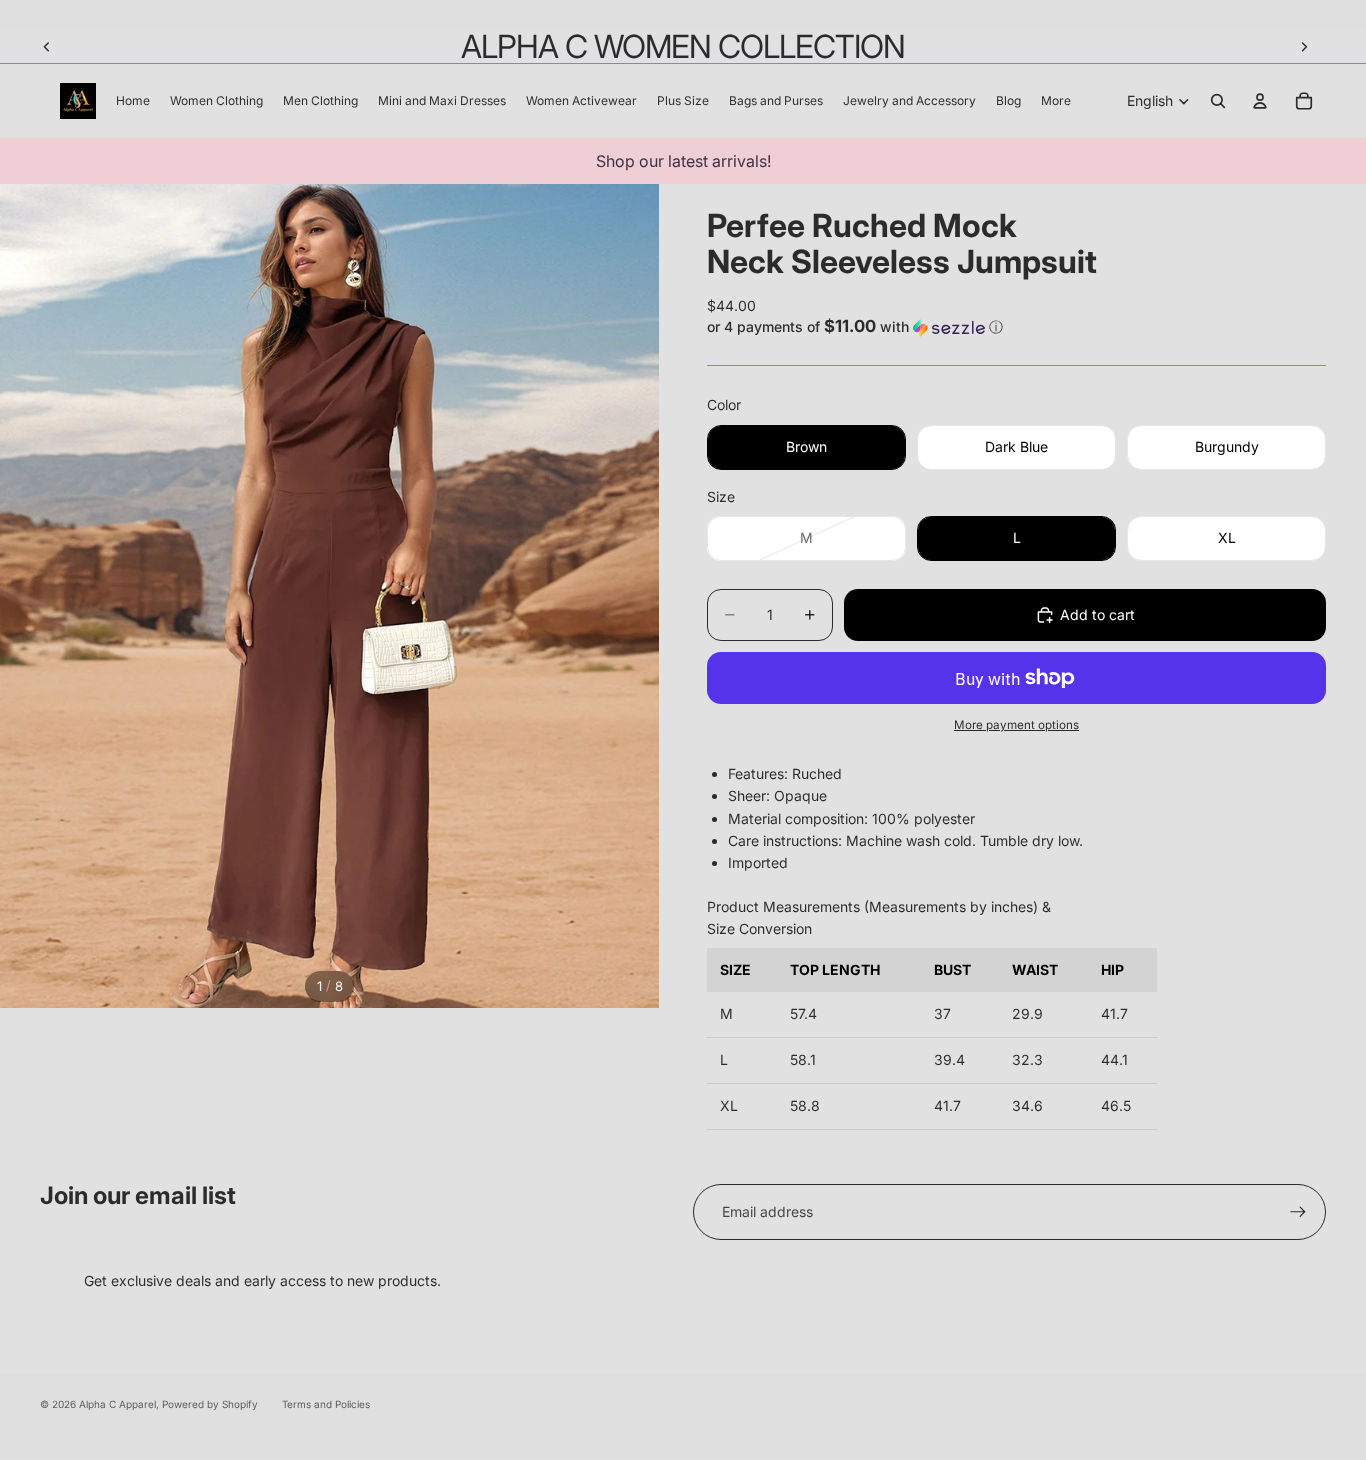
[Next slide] (1304, 47)
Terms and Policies (326, 1404)
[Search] (1218, 101)
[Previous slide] (47, 47)
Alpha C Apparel (117, 1404)
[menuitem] (1056, 101)
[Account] (1260, 101)
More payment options (1016, 725)
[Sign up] (1298, 1212)
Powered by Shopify (210, 1404)
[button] (1016, 327)
